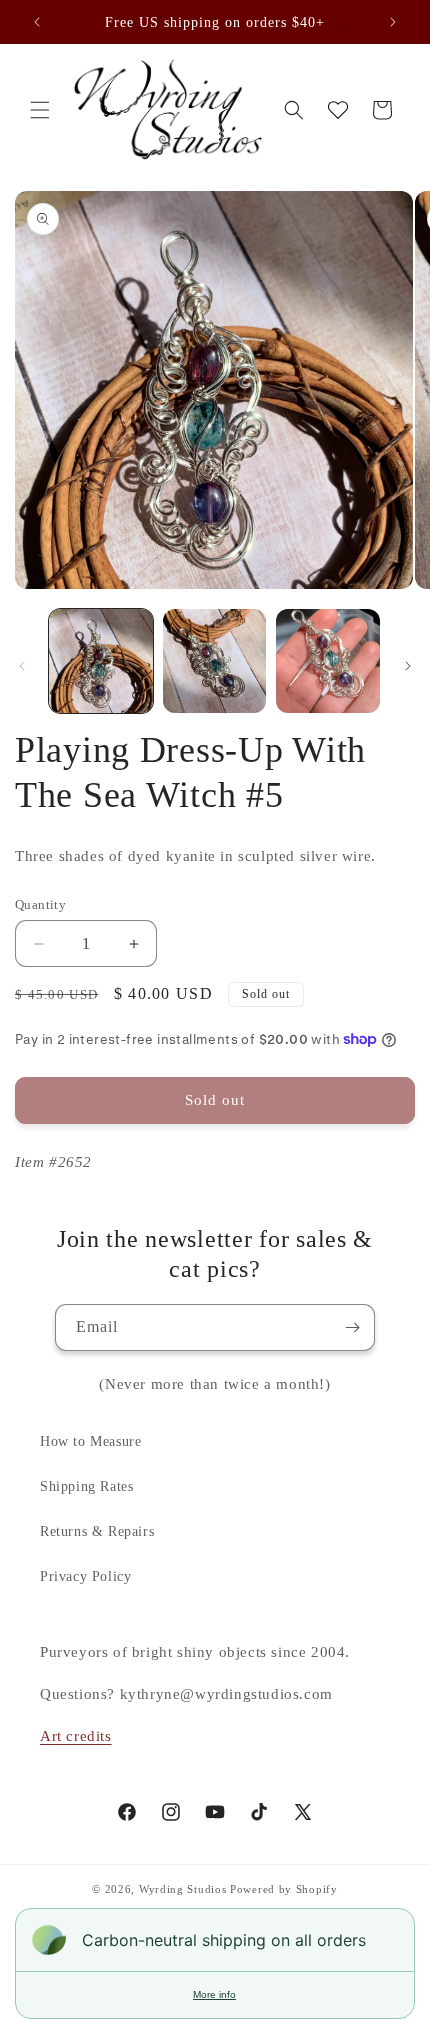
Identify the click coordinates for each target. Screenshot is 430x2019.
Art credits (76, 1736)
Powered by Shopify (284, 1889)
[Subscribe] (352, 1327)
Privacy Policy (85, 1576)
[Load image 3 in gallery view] (328, 661)
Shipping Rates (86, 1486)
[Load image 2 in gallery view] (215, 661)
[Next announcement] (393, 22)
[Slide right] (408, 666)
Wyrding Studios (183, 1889)
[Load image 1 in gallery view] (101, 661)
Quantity (40, 904)
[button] (40, 110)
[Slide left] (22, 666)
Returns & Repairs (97, 1531)
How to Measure (90, 1441)
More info (214, 1994)
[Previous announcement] (37, 22)
